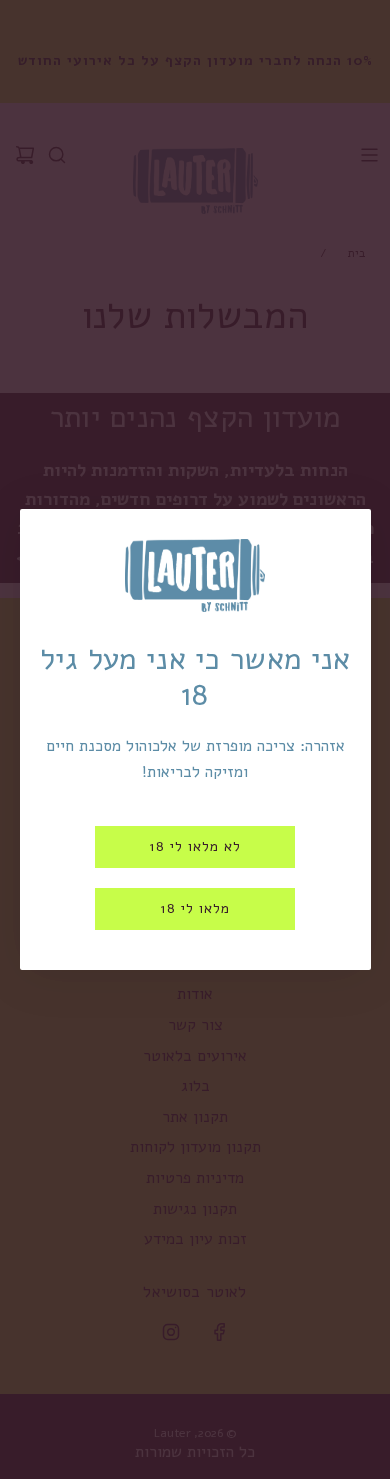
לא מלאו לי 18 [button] (195, 846)
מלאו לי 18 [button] (195, 908)
